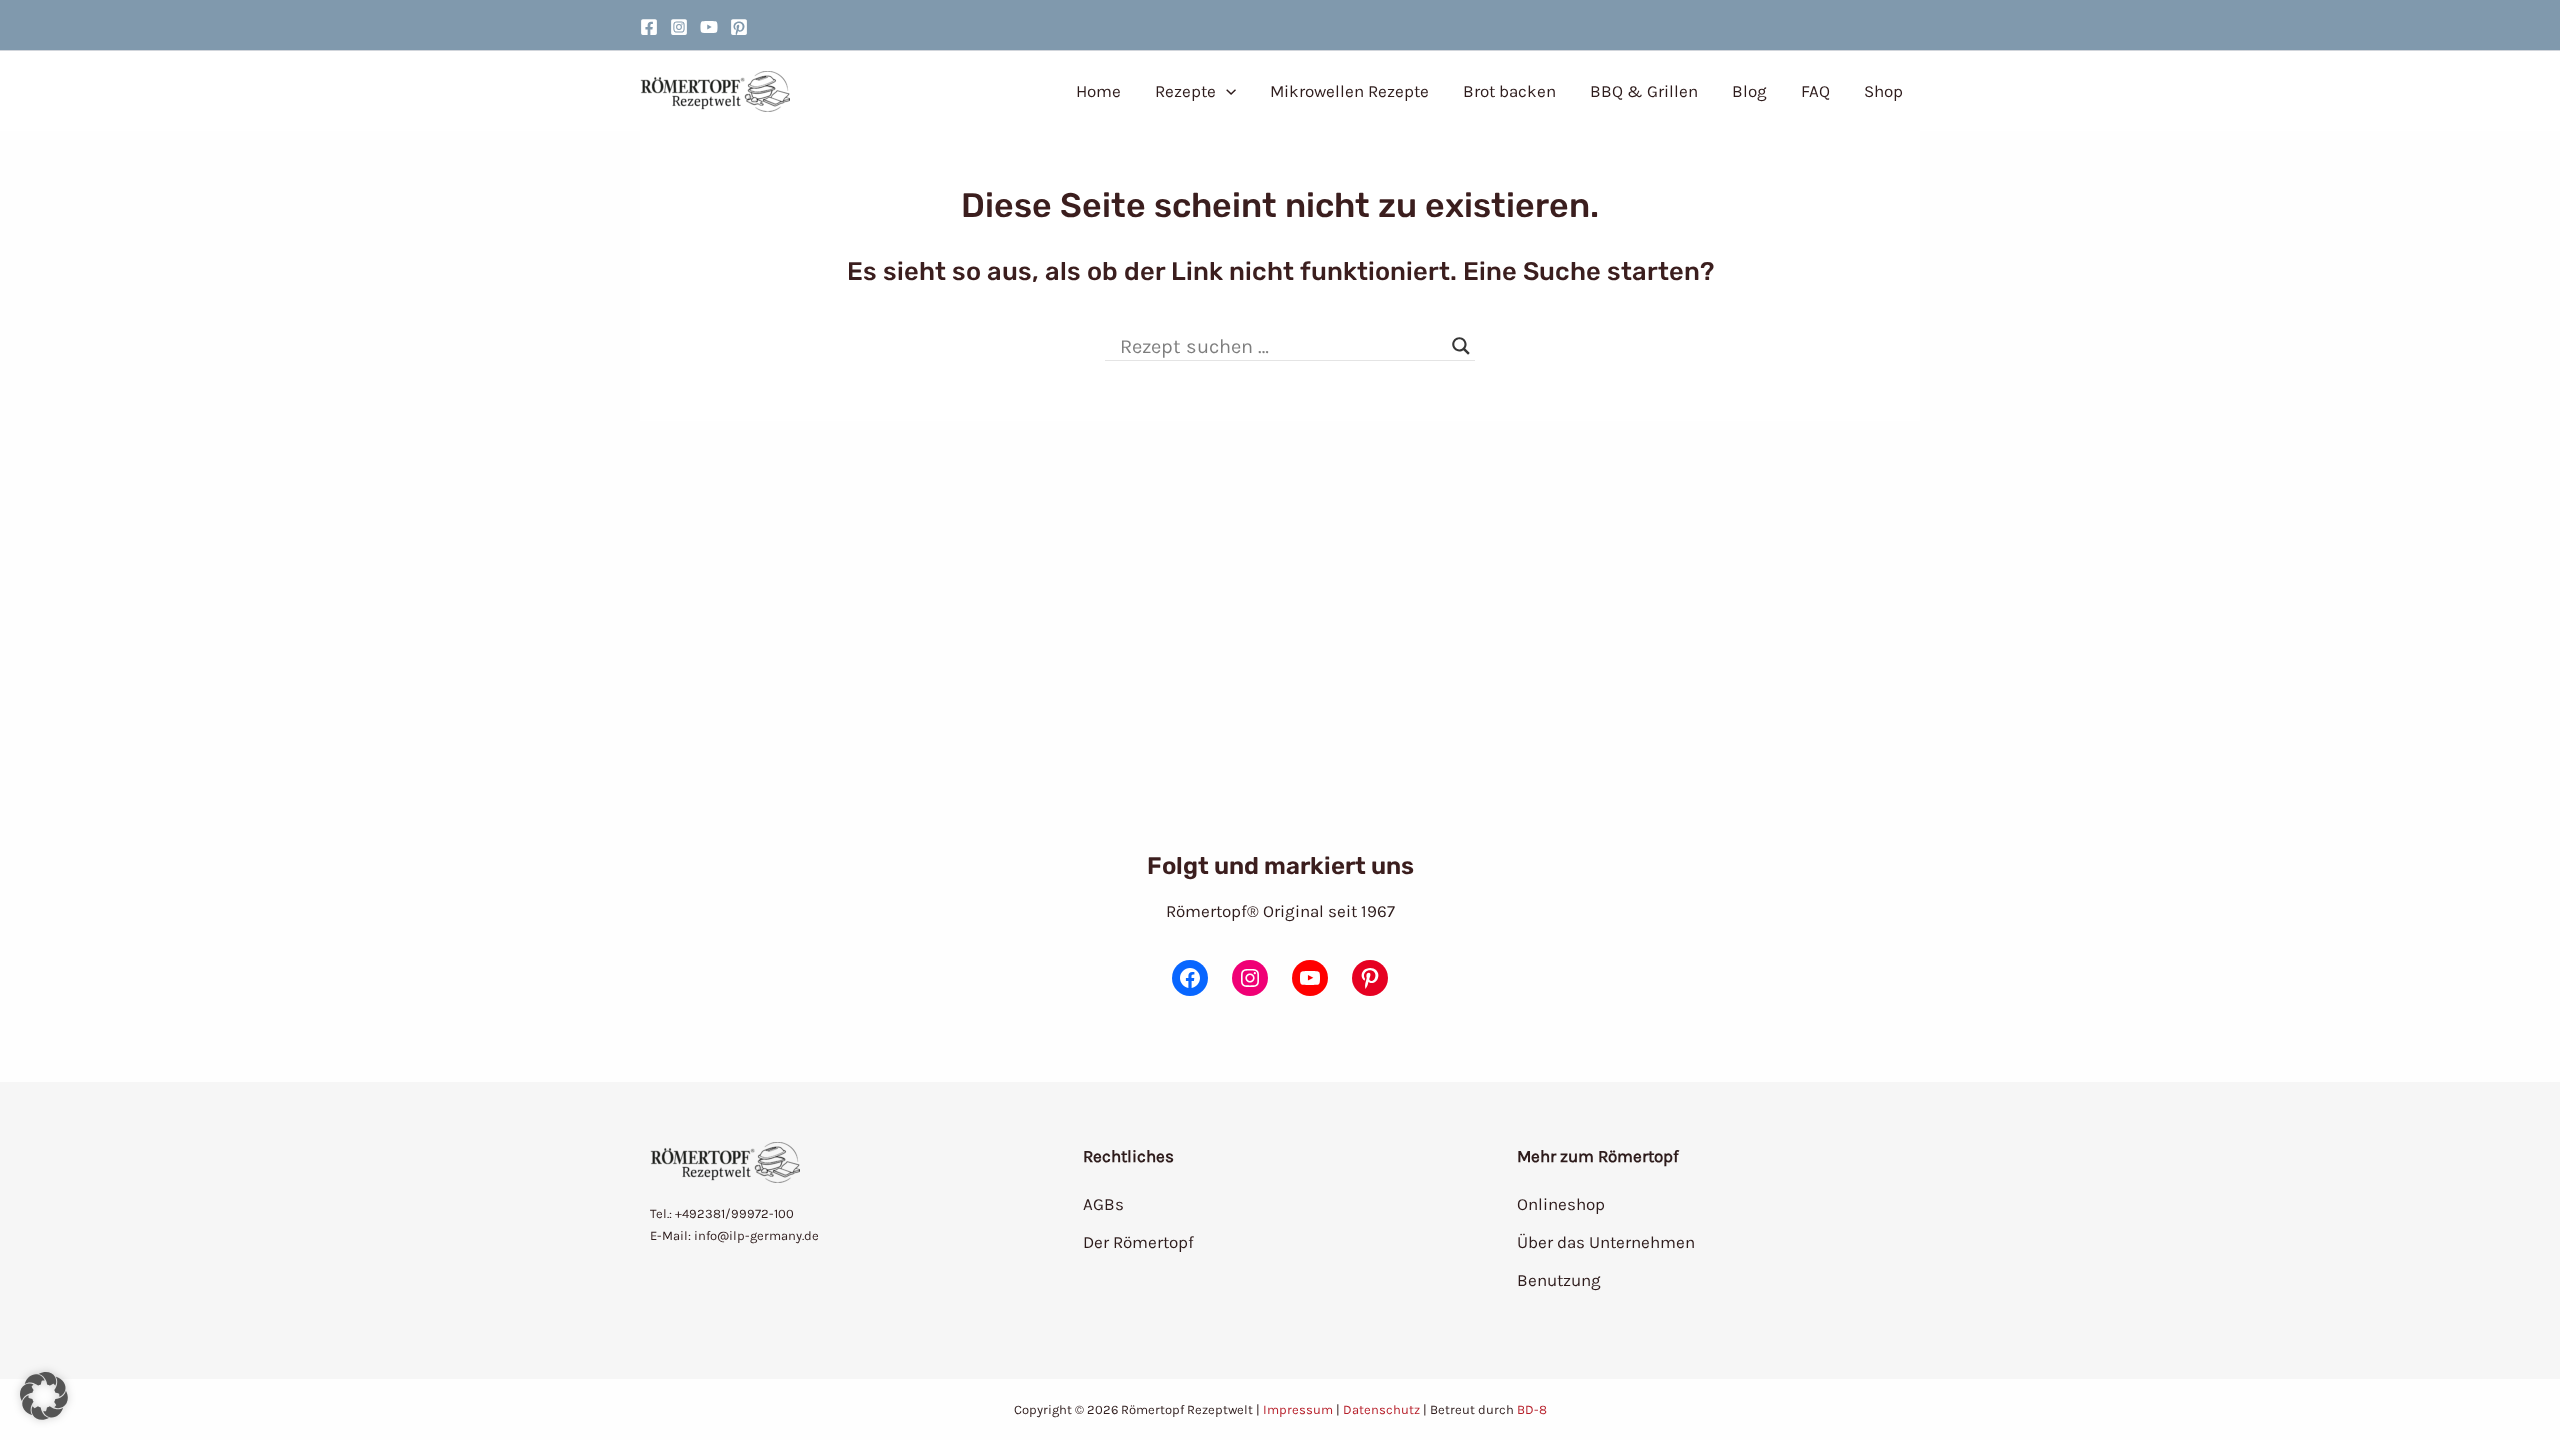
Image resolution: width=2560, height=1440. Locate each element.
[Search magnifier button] (1461, 346)
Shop (1883, 91)
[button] (1226, 91)
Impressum (1298, 1409)
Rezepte (1185, 91)
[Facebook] (649, 27)
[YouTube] (709, 27)
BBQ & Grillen (1644, 91)
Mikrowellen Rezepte (1349, 91)
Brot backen (1509, 91)
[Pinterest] (739, 27)
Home (1098, 91)
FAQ (1815, 91)
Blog (1749, 91)
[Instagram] (679, 27)
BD (1525, 1409)
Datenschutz (1381, 1409)
